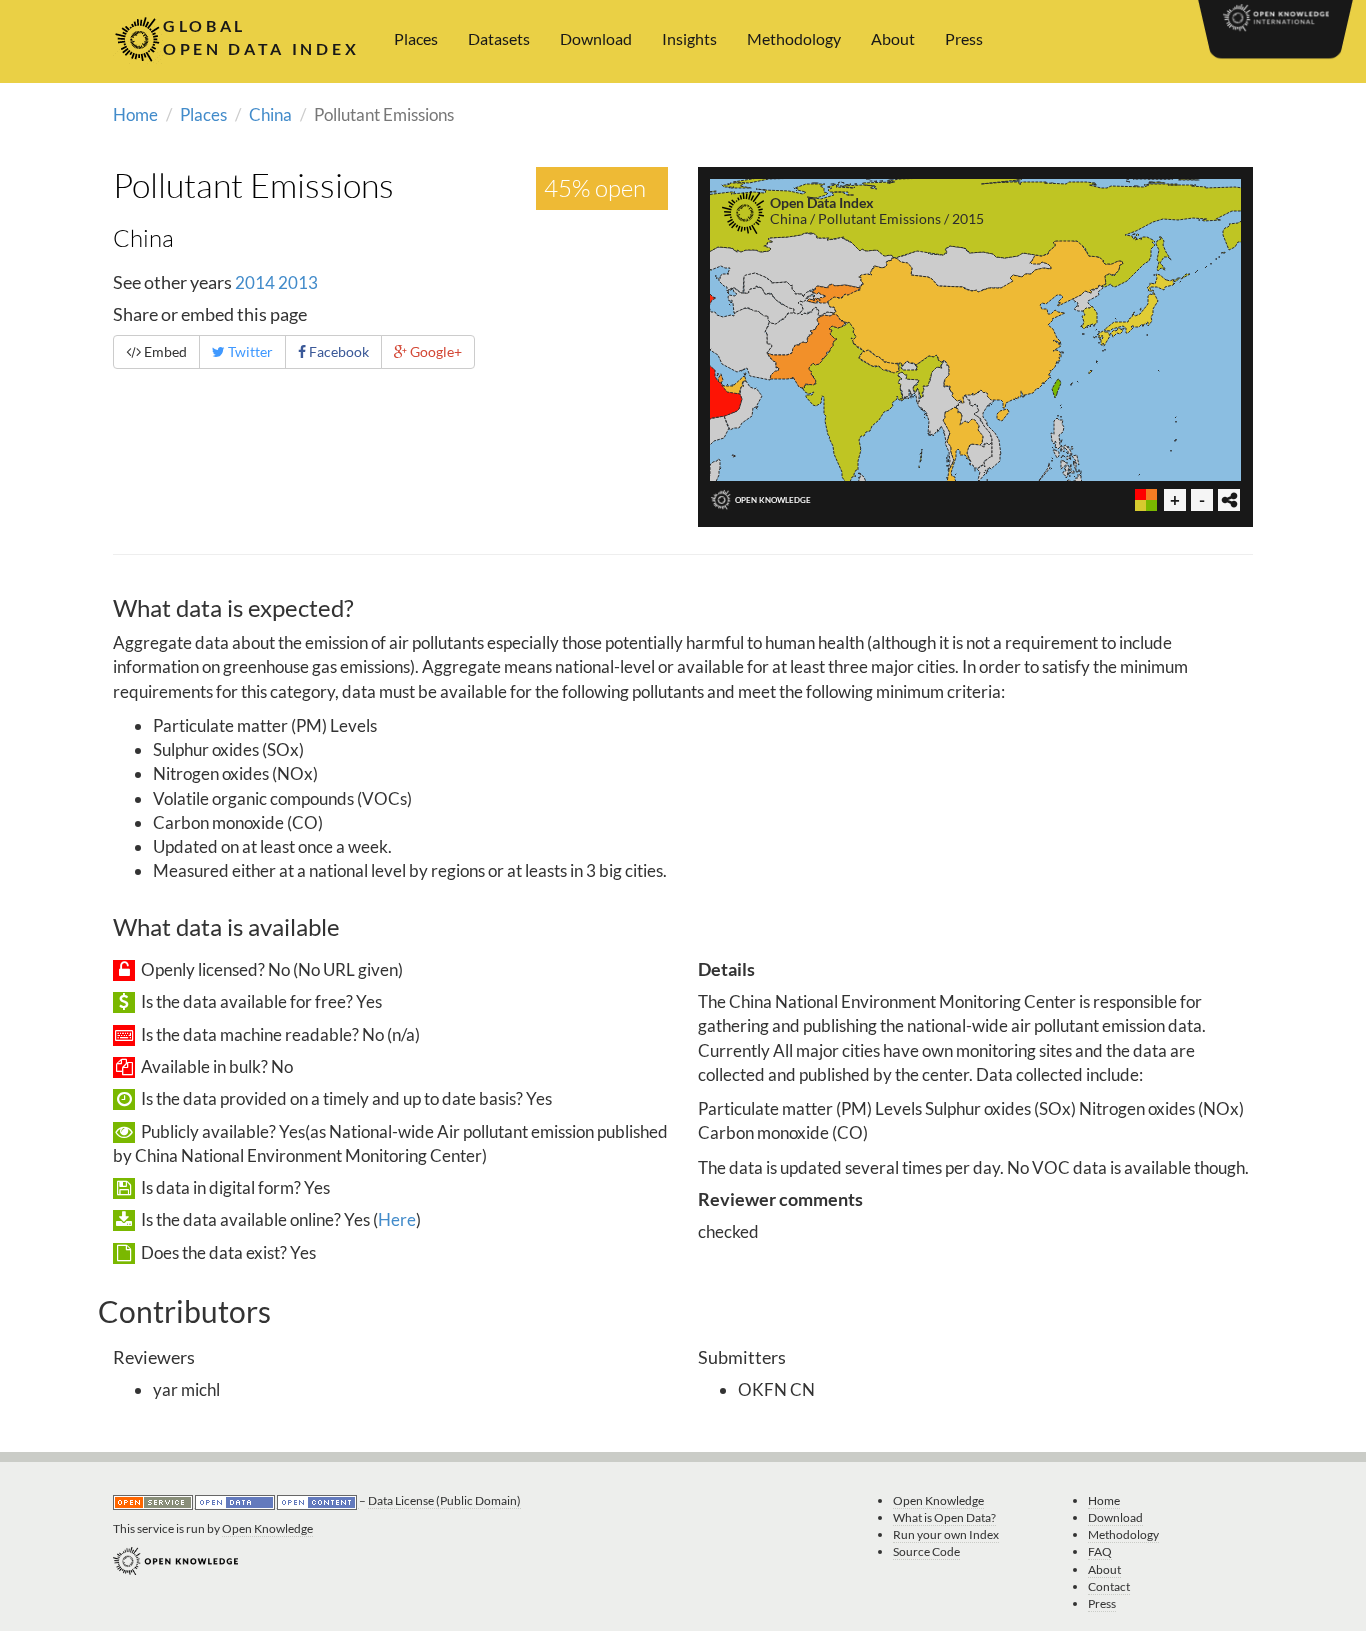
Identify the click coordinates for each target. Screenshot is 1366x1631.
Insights (689, 38)
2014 (255, 282)
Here (397, 1219)
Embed (164, 351)
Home (135, 114)
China (270, 114)
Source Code (926, 1551)
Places (416, 38)
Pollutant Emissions (253, 185)
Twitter (249, 351)
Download (596, 38)
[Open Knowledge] (175, 1559)
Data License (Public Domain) (444, 1500)
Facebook (337, 351)
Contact (1109, 1586)
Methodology (794, 38)
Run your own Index (946, 1534)
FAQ (1100, 1551)
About (893, 38)
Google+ (434, 351)
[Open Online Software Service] (154, 1501)
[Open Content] (318, 1501)
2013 (298, 282)
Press (964, 38)
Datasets (499, 38)
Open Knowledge (267, 1528)
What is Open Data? (944, 1517)
